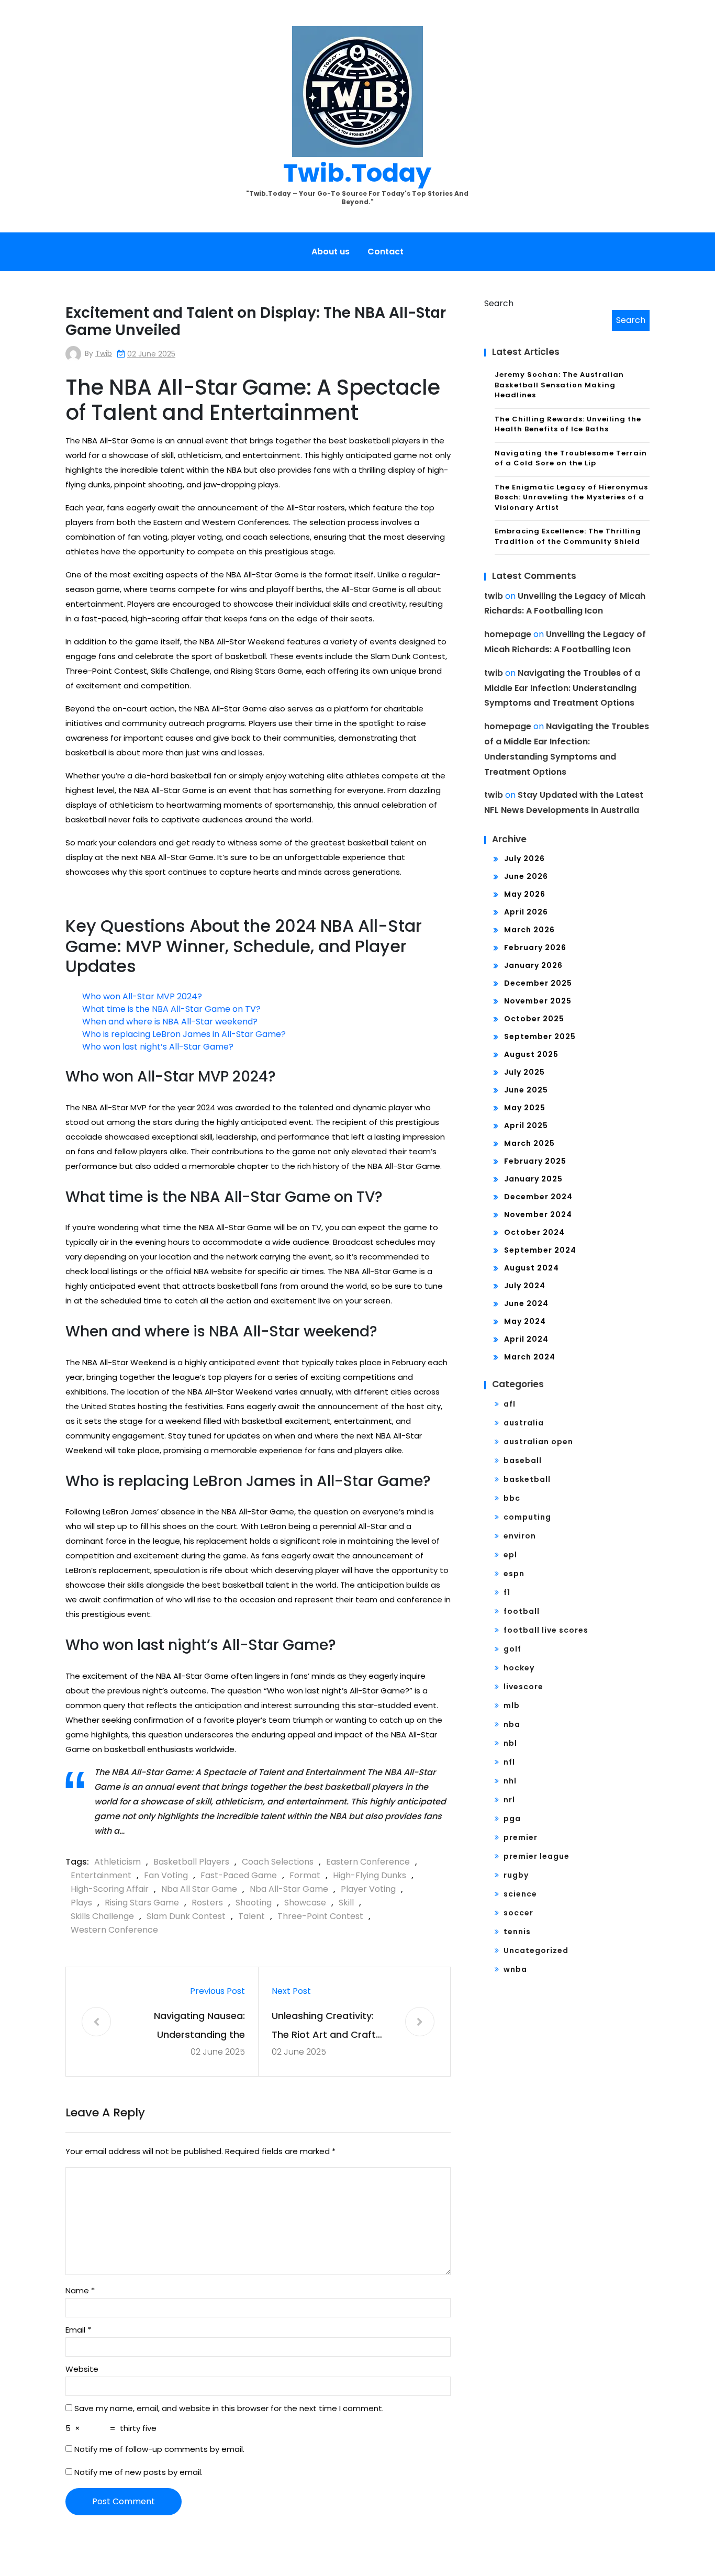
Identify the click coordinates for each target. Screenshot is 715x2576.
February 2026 (535, 947)
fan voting (166, 1875)
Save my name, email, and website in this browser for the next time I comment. (229, 2408)
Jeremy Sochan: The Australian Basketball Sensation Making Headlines (559, 385)
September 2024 (540, 1250)
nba (512, 1724)
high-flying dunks (370, 1875)
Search (499, 303)
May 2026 (525, 894)
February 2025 (535, 1161)
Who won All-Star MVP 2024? (142, 996)
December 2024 (538, 1197)
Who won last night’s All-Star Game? (158, 1047)
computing (527, 1517)
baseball (523, 1460)
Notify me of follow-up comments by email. (159, 2449)
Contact (386, 252)
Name (80, 2290)
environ (520, 1536)
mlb (512, 1705)
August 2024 (532, 1268)
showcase (305, 1903)
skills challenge (102, 1916)
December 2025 (538, 983)
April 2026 (526, 912)
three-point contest (320, 1916)
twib (104, 353)
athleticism (118, 1862)
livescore (523, 1687)
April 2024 (526, 1339)
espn (514, 1574)
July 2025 (524, 1072)
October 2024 (534, 1232)
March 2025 (529, 1143)
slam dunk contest (186, 1916)
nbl (510, 1743)
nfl (509, 1762)
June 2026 (526, 876)
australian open (538, 1442)
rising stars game (142, 1903)
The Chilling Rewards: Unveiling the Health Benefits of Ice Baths (568, 424)
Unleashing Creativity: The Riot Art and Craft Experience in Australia (325, 2027)
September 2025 (540, 1036)
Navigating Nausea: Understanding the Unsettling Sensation (196, 2027)
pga (512, 1819)
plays (81, 1903)
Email (78, 2330)
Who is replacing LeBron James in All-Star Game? (184, 1034)
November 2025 (538, 1001)
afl (510, 1404)
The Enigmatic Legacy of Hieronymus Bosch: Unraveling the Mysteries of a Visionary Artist (571, 497)
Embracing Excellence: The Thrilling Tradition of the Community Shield (568, 536)
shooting (254, 1903)
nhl (510, 1781)
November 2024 (538, 1214)
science (520, 1894)
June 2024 (526, 1303)
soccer (518, 1913)
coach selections (278, 1862)
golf (512, 1649)
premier (521, 1837)
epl (510, 1555)
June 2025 (526, 1090)
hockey (519, 1668)
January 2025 (533, 1179)
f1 (507, 1592)
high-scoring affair (110, 1889)
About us (331, 252)
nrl (509, 1800)
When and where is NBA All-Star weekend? (170, 1022)
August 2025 (531, 1054)
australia (524, 1423)
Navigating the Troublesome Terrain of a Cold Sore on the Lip (571, 458)
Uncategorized (536, 1950)
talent (252, 1916)
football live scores (546, 1630)
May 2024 (525, 1321)
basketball (527, 1479)
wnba (515, 1969)
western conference (114, 1930)
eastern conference (368, 1862)
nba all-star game (289, 1889)
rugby (516, 1875)
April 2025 (526, 1125)
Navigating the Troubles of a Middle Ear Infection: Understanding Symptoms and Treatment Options (562, 688)
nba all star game (199, 1889)
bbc (512, 1498)
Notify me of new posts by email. (138, 2472)
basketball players (191, 1862)
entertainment (101, 1875)
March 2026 (529, 930)
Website (82, 2369)
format (305, 1875)
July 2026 (524, 858)
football (522, 1611)
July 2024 (525, 1286)
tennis (517, 1932)
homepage (508, 634)
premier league (537, 1856)
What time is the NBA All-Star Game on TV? (171, 1009)
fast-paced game (239, 1875)
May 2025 (525, 1108)
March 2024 (530, 1357)
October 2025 (534, 1019)
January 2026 (533, 965)
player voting (368, 1889)
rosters (207, 1903)
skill (346, 1903)
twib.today (357, 173)
